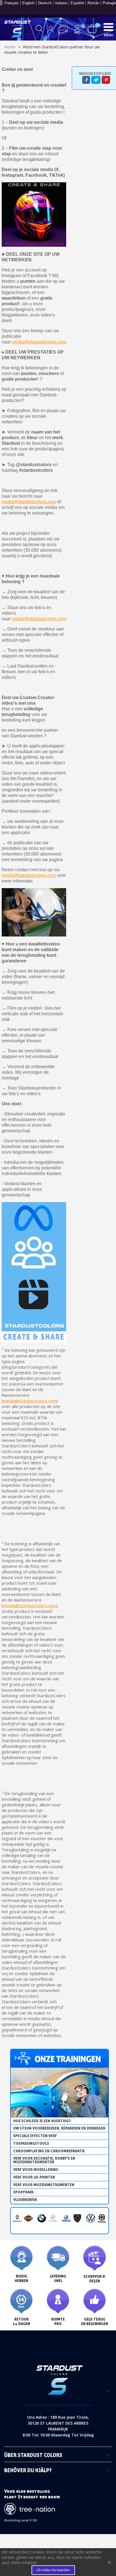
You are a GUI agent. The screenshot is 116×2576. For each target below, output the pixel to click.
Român (93, 3)
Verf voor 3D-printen (34, 2177)
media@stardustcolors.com (39, 342)
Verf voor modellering (36, 2170)
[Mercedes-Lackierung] (53, 2218)
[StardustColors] (18, 29)
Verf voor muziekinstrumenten (44, 2185)
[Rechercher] (39, 30)
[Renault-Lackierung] (17, 2218)
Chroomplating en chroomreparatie (49, 2151)
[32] (92, 28)
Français (12, 3)
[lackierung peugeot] (77, 2218)
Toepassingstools (31, 2143)
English (28, 3)
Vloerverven (25, 2200)
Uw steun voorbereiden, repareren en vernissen (59, 2128)
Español (77, 3)
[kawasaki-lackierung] (102, 2218)
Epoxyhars (24, 2192)
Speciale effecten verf (35, 2136)
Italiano (61, 3)
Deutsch (45, 3)
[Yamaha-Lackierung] (66, 2218)
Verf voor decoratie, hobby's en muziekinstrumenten (44, 2160)
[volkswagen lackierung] (91, 2218)
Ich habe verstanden (53, 2570)
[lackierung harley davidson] (28, 2218)
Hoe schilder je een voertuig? (42, 2121)
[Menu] (108, 27)
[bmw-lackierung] (42, 2218)
